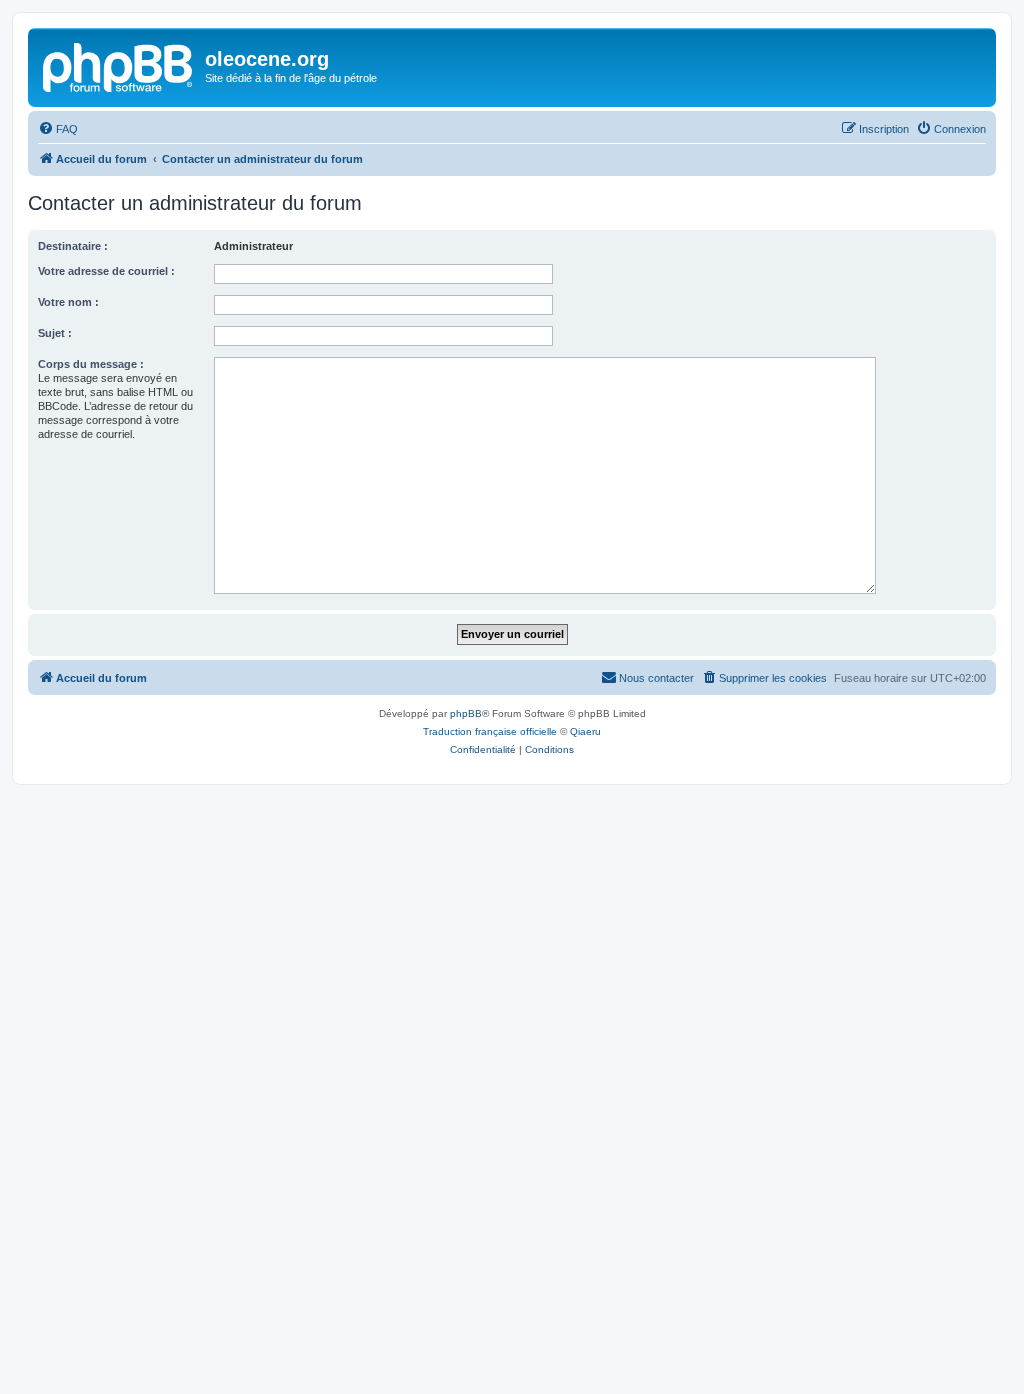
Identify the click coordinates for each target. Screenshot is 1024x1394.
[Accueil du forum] (119, 65)
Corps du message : (91, 364)
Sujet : (55, 333)
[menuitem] (58, 129)
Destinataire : (73, 246)
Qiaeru (585, 731)
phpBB (466, 713)
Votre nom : (68, 302)
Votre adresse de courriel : (106, 271)
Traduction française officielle (490, 731)
